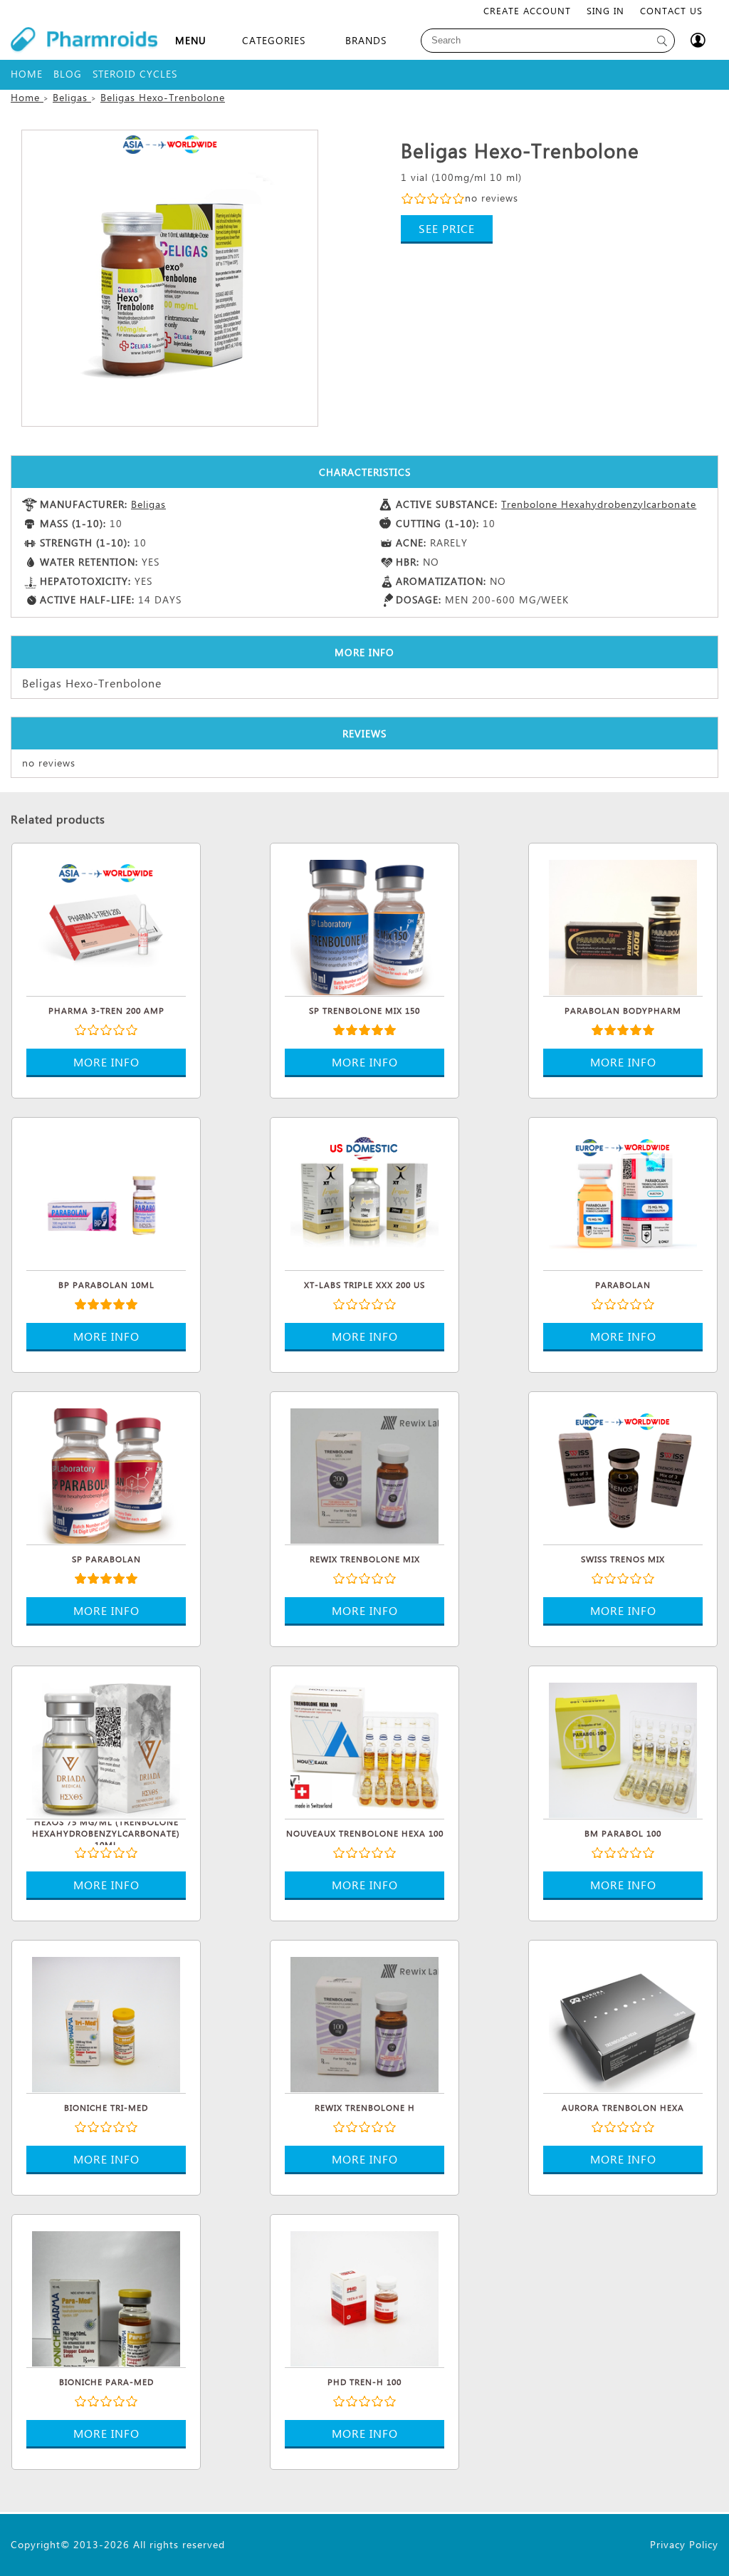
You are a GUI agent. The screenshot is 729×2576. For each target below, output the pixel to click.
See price (447, 228)
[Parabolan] (623, 1200)
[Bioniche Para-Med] (106, 2297)
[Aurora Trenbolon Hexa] (623, 2022)
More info (106, 1062)
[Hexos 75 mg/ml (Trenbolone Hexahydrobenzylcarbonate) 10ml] (106, 1748)
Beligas (148, 504)
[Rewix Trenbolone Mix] (364, 1474)
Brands (366, 40)
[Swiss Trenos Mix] (623, 1474)
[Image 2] (170, 278)
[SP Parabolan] (106, 1474)
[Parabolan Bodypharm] (623, 925)
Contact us (671, 10)
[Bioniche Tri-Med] (106, 2022)
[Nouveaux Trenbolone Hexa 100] (364, 1748)
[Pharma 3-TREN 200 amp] (106, 925)
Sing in (605, 10)
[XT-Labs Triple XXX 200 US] (364, 1200)
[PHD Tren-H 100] (364, 2297)
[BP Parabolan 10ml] (106, 1200)
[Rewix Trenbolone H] (364, 2022)
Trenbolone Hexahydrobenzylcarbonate (599, 504)
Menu (191, 40)
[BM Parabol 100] (623, 1748)
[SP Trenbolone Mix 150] (364, 925)
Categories (274, 40)
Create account (527, 10)
